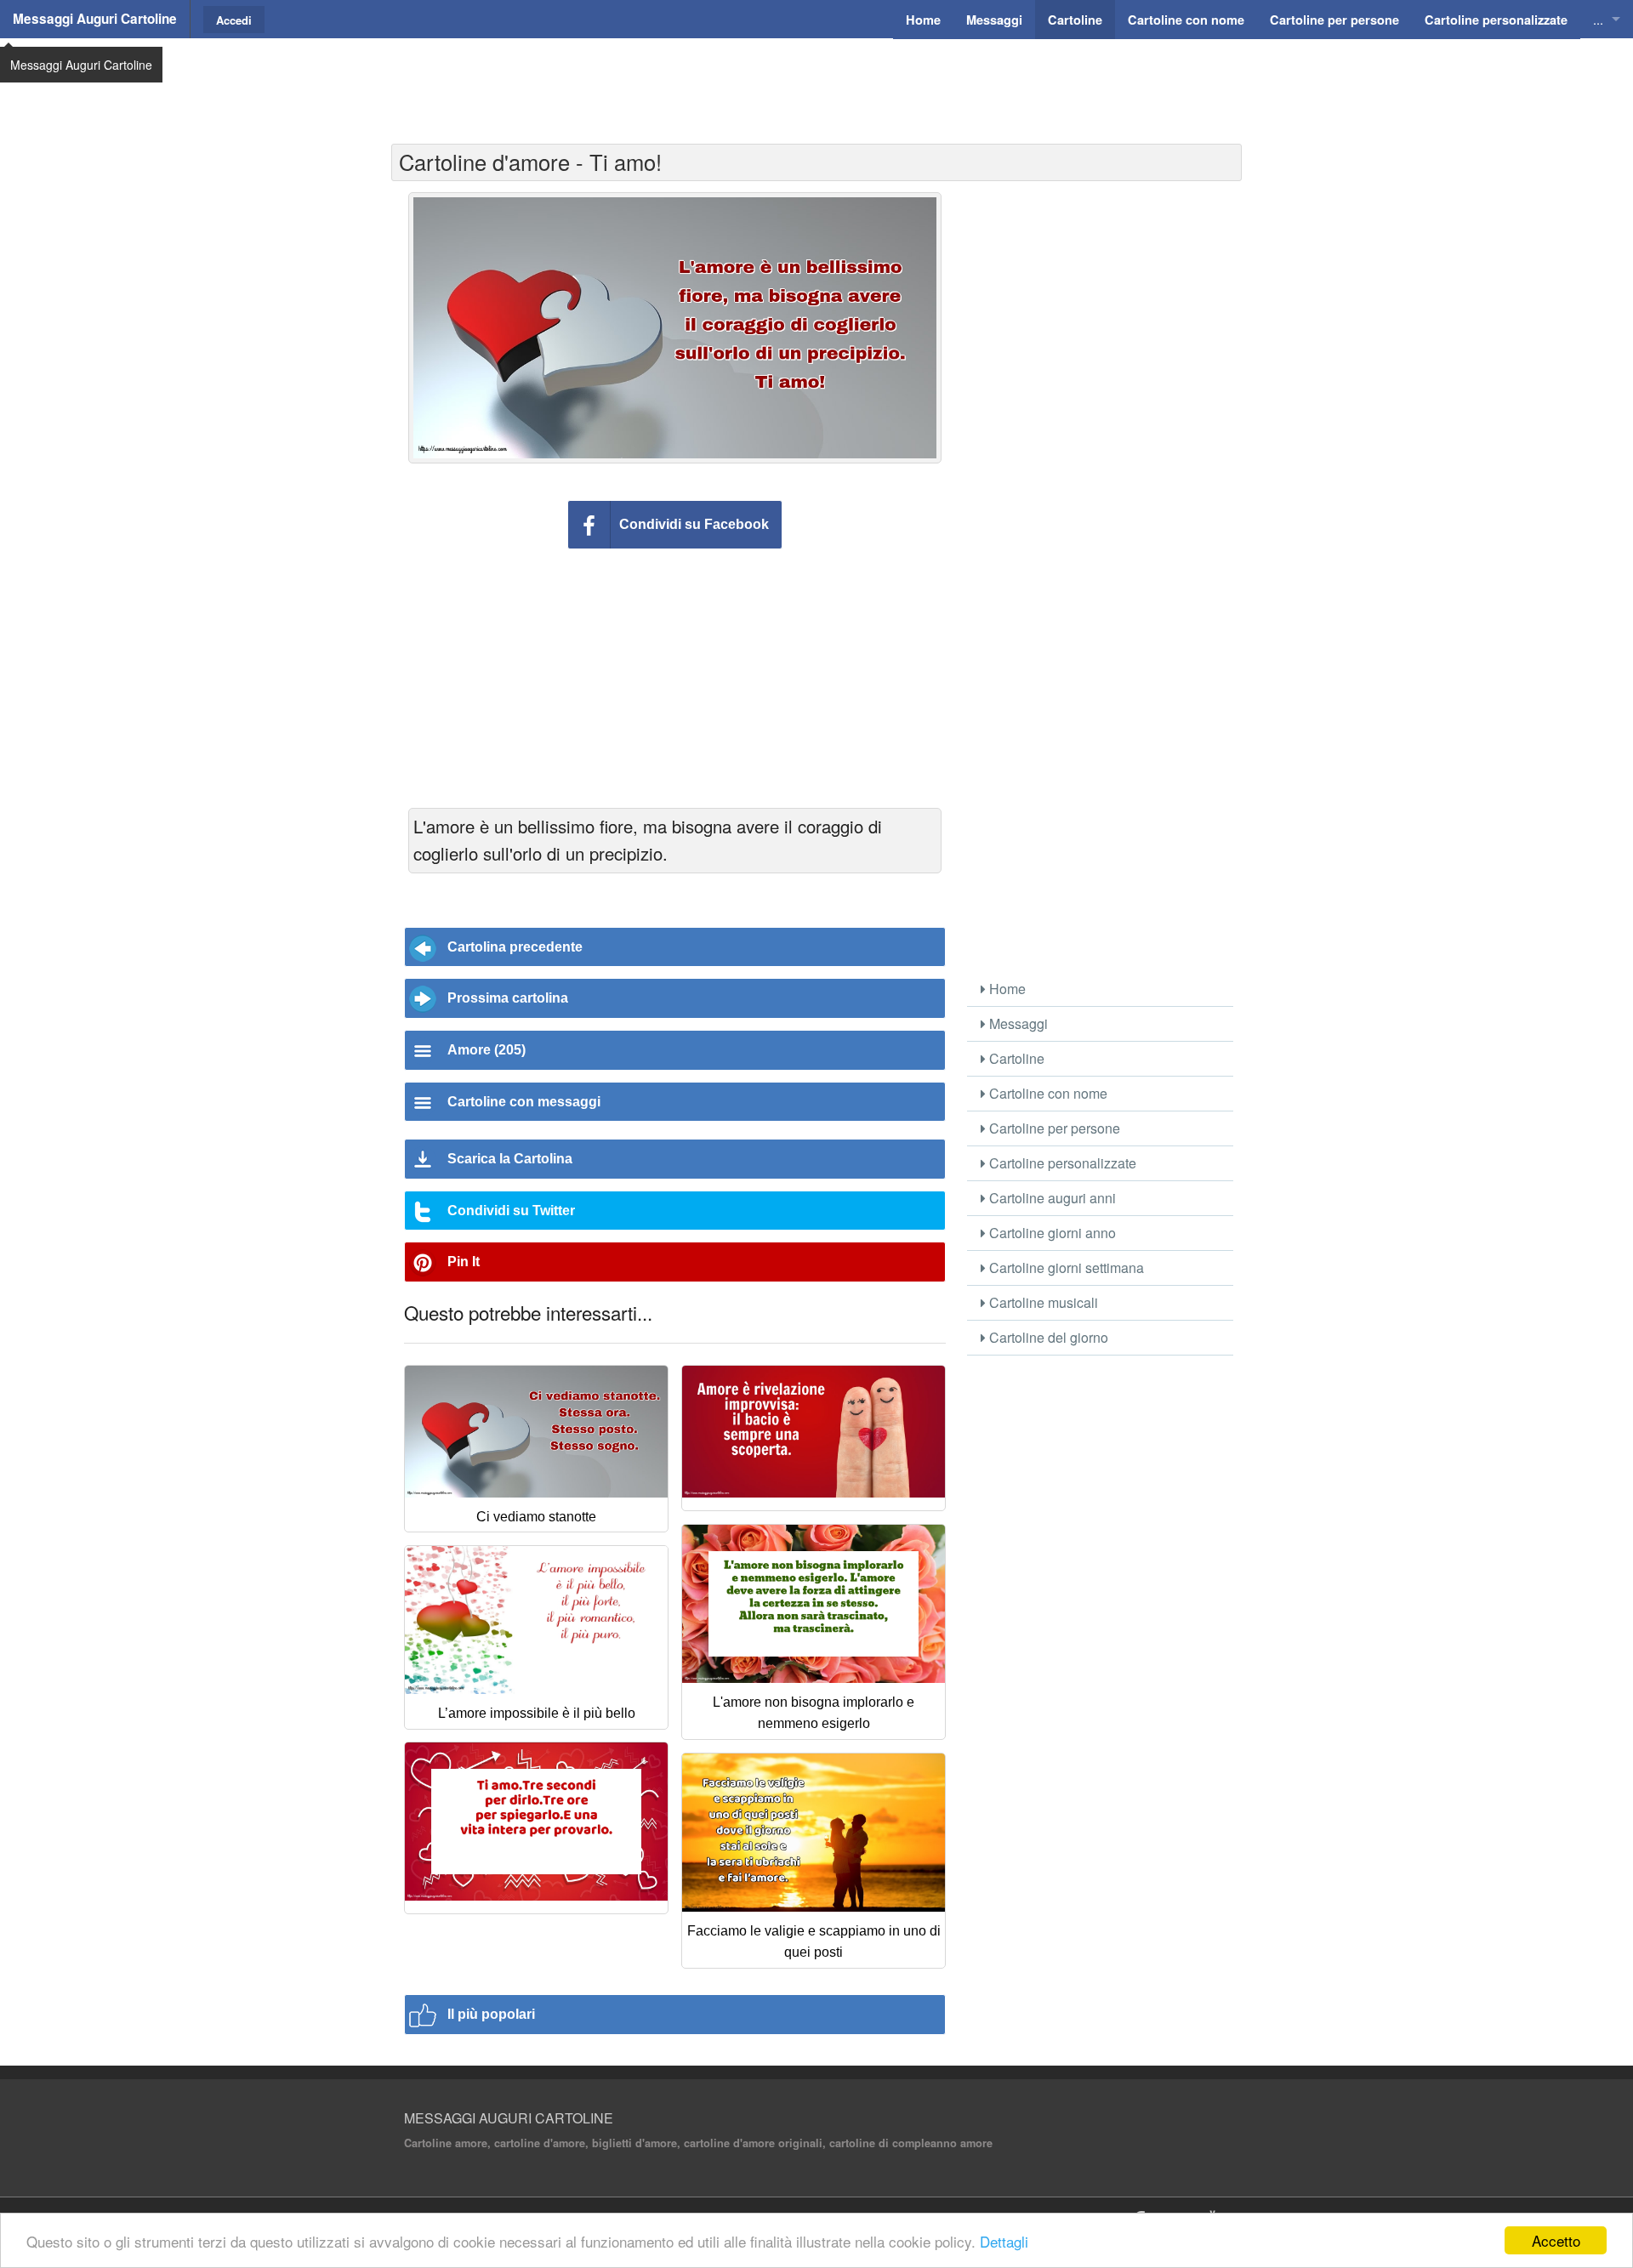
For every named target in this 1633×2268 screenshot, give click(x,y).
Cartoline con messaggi (524, 1102)
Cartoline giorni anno (1051, 1233)
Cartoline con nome (1047, 1093)
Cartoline (1015, 1058)
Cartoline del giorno (1047, 1337)
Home (1006, 989)
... (1598, 19)
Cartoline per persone (1053, 1128)
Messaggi (1017, 1023)
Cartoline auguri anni (1051, 1198)
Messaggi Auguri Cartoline (95, 19)
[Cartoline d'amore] (814, 1438)
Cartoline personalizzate (1061, 1163)
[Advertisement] (816, 81)
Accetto (1556, 2240)
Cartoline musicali (1042, 1302)
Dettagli (1004, 2241)
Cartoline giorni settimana (1065, 1268)
